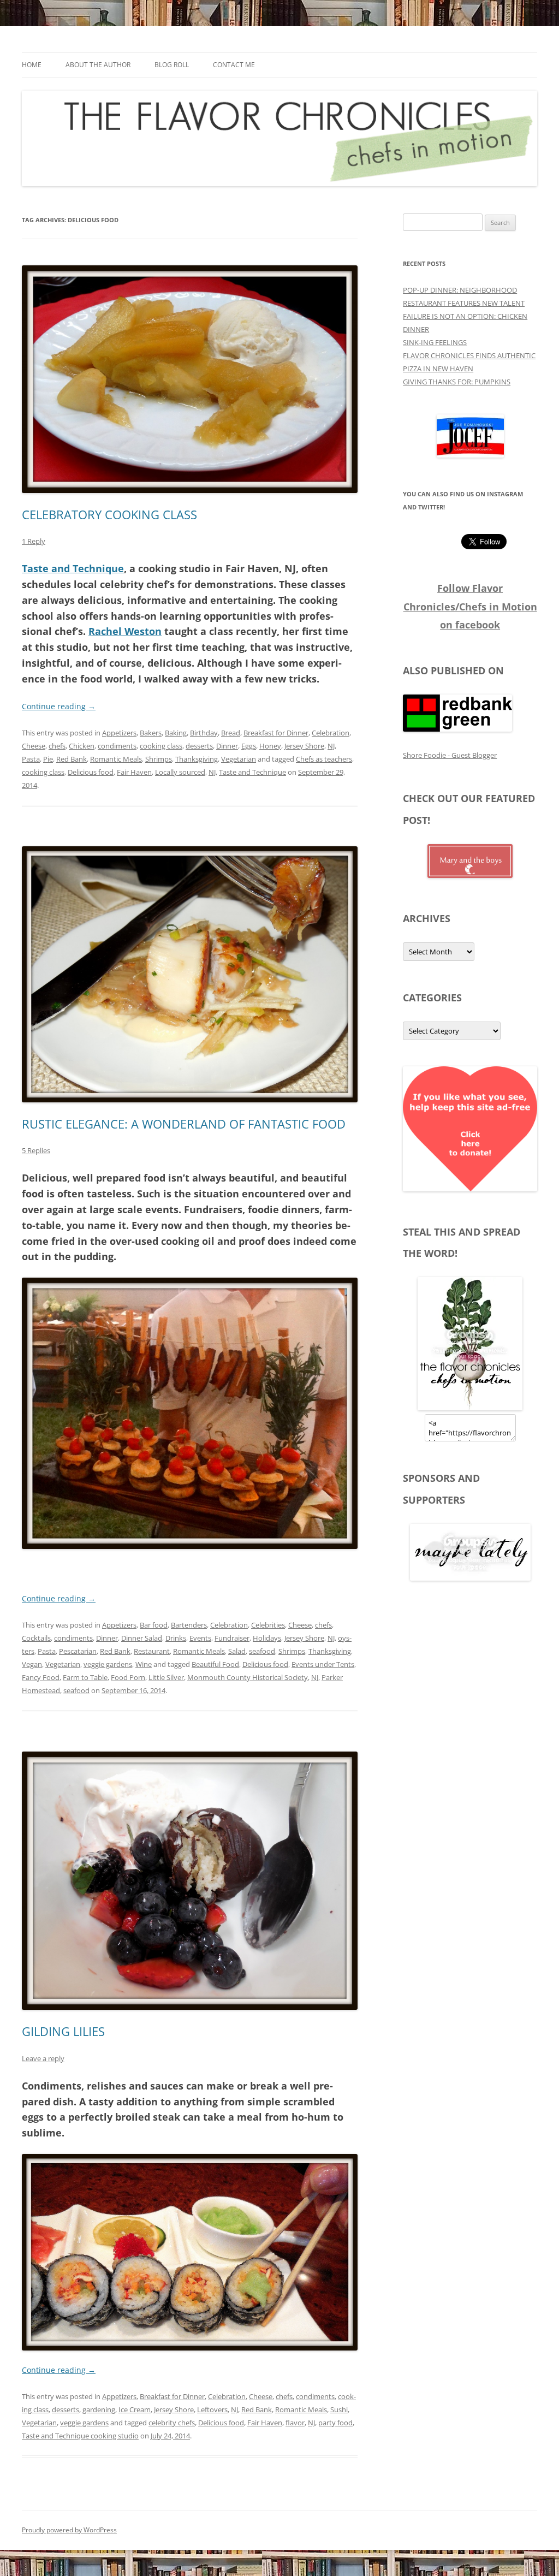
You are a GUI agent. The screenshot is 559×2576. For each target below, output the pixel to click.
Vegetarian (239, 759)
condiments (117, 746)
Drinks (176, 1638)
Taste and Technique (73, 568)
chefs (57, 746)
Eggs (249, 746)
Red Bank (72, 759)
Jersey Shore (304, 746)
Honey (270, 746)
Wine (144, 1664)
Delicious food (91, 772)
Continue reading (59, 706)
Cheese (34, 746)
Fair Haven (134, 772)
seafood (262, 1651)
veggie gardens (108, 1664)
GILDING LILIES (63, 2031)
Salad (237, 1651)
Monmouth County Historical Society (248, 1677)
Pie (48, 759)
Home (32, 65)
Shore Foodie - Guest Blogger (450, 755)
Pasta (31, 759)
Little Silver (166, 1677)
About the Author (98, 65)
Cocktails (36, 1638)
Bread (231, 733)
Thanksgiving (197, 759)
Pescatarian (78, 1651)
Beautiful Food (215, 1664)
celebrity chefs (172, 2423)
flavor (295, 2423)
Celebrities (268, 1625)
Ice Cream (135, 2409)
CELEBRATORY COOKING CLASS (109, 514)
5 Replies (36, 1150)
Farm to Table (85, 1677)
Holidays (267, 1638)
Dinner (227, 746)
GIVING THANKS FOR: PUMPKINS (457, 382)
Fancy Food (41, 1677)
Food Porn (128, 1677)
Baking (176, 733)
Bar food (154, 1625)
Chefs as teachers (324, 759)
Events (200, 1638)
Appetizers (119, 733)
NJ (331, 746)
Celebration (331, 733)
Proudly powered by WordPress (69, 2530)
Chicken (82, 746)
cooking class (161, 746)
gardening (99, 2409)
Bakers (151, 733)
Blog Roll (172, 65)
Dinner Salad (142, 1638)
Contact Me (234, 65)
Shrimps (159, 759)
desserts (199, 746)
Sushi (339, 2409)
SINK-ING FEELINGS (435, 342)
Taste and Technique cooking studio (80, 2436)
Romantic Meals (116, 759)
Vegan (32, 1664)
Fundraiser (232, 1638)
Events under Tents (323, 1664)
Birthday (204, 733)
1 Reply (34, 541)
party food (335, 2423)
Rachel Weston (125, 631)
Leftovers (212, 2409)
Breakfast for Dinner (276, 733)
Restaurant (152, 1651)
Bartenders (189, 1625)
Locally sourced (180, 772)
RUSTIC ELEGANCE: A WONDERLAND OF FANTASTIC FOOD (184, 1124)
